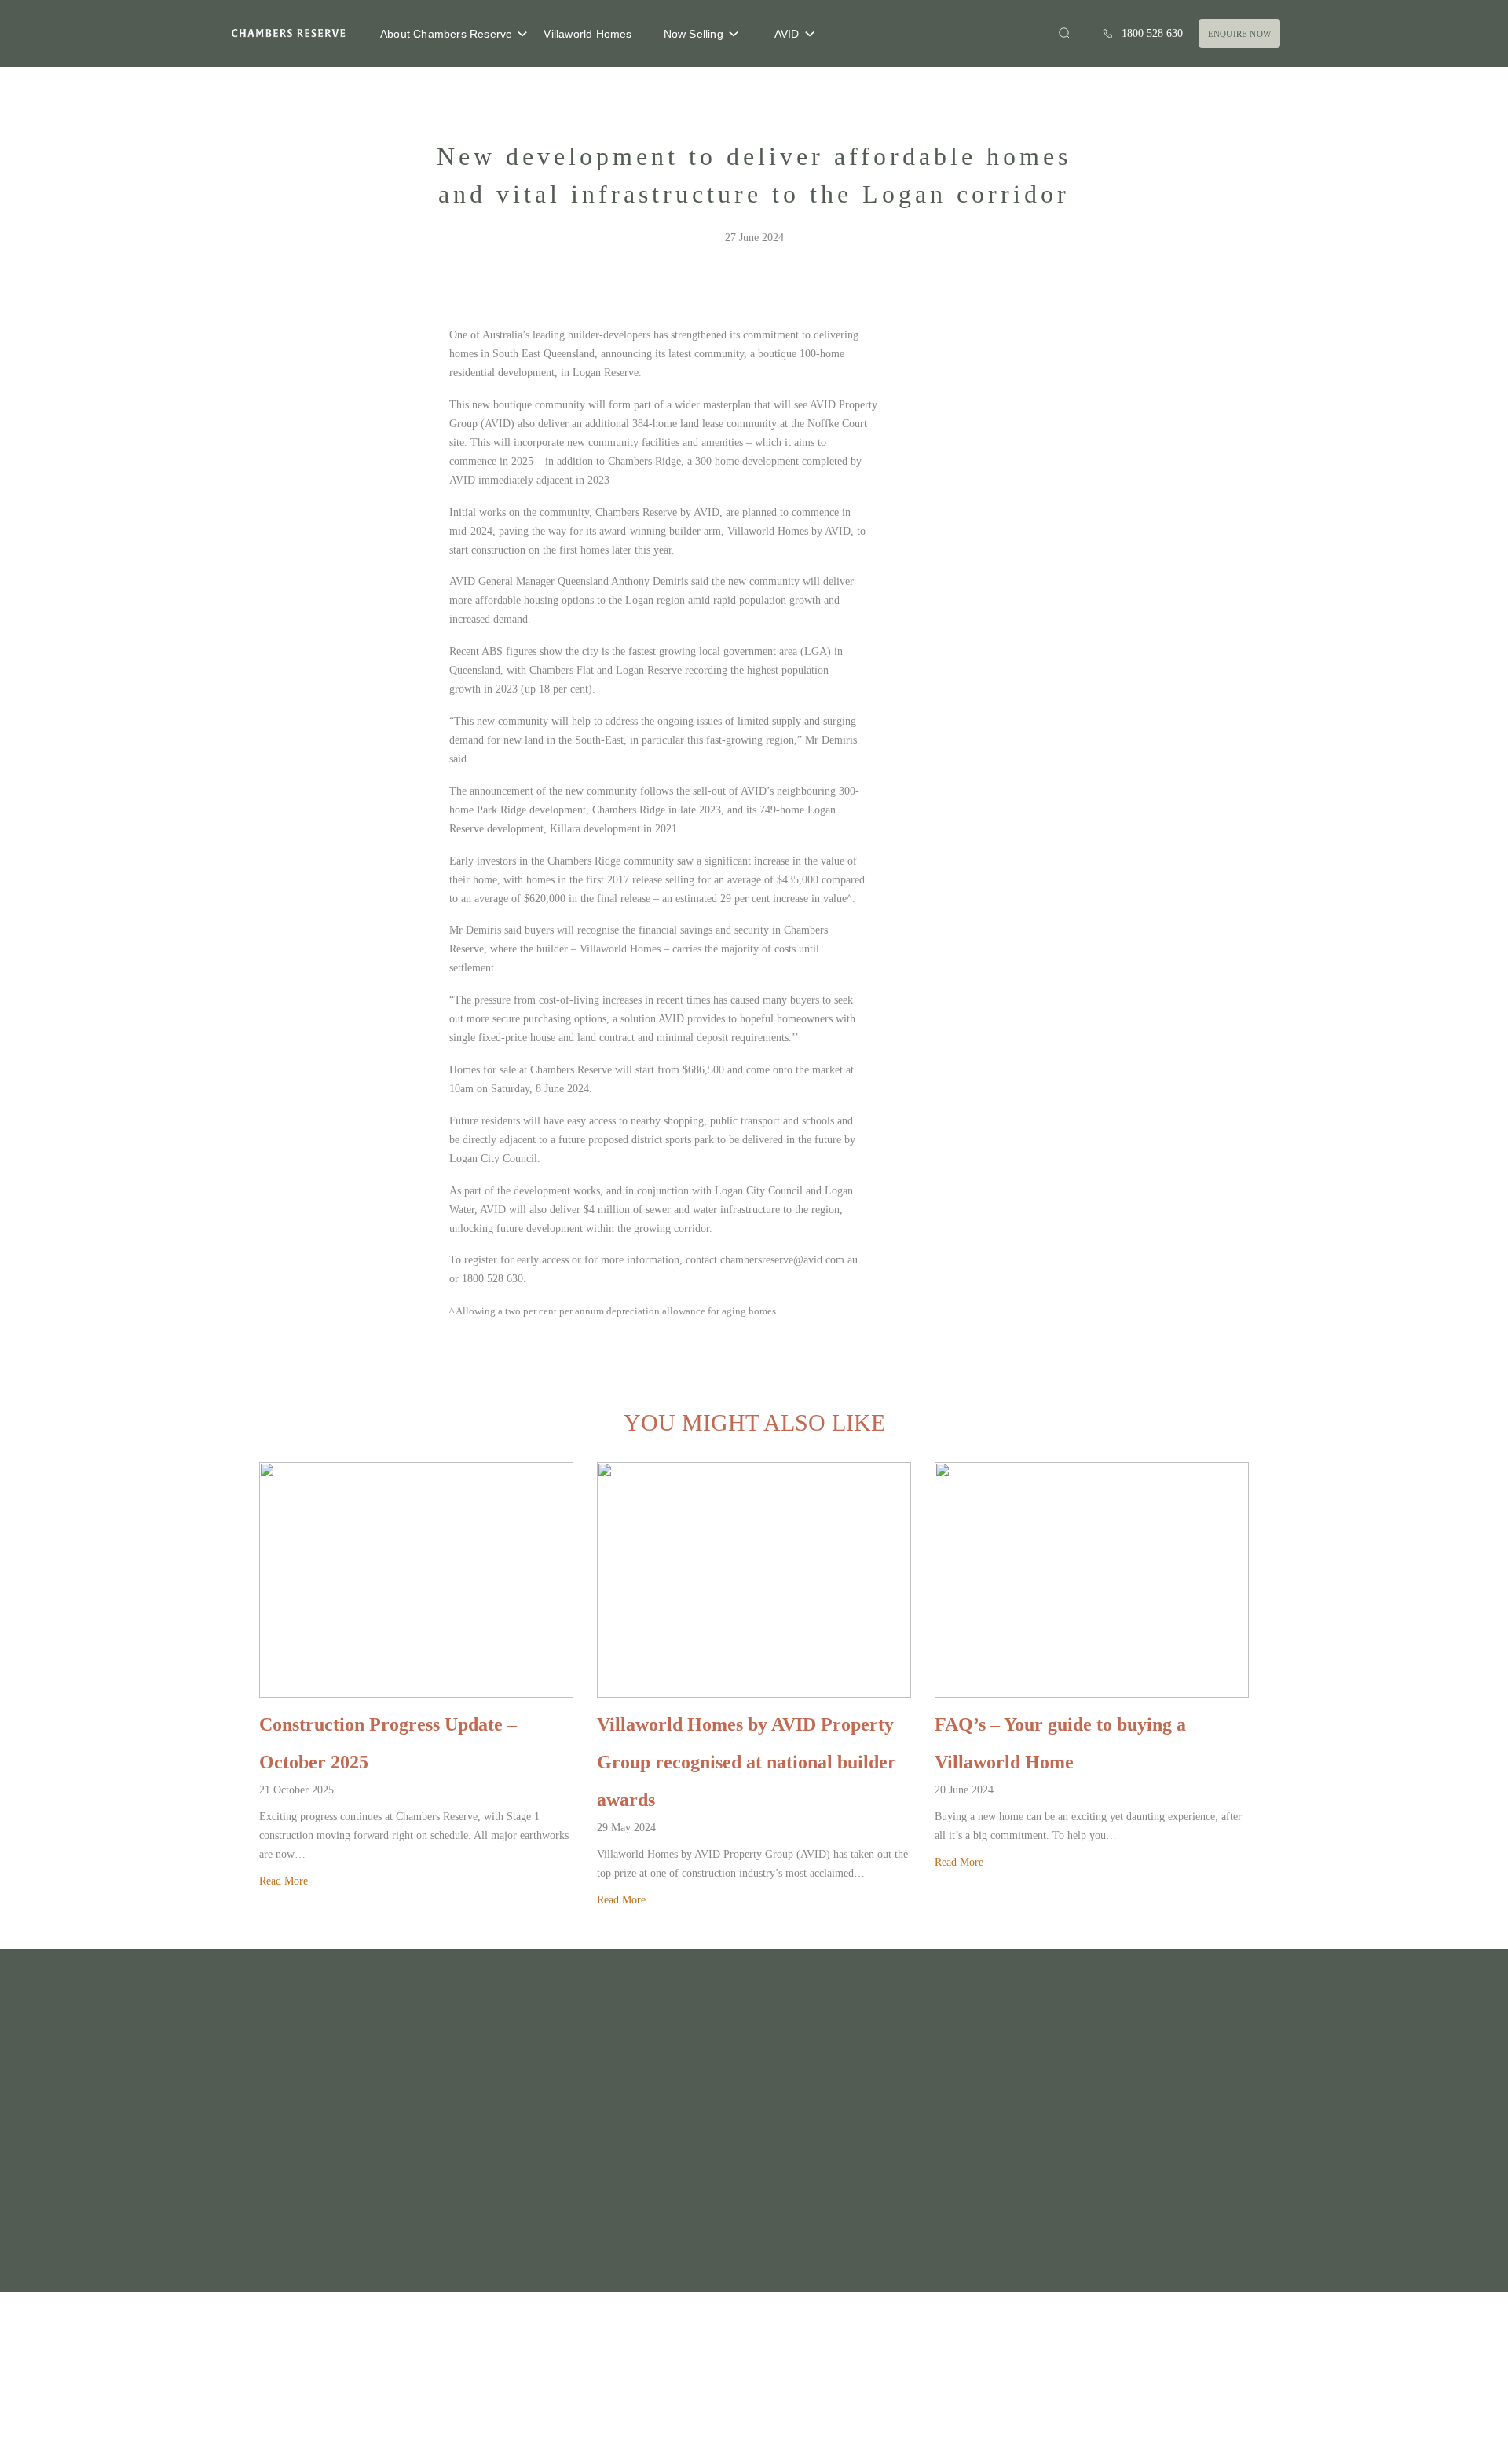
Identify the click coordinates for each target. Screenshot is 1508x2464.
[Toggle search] (1065, 34)
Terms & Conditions (1188, 2419)
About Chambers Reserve (446, 34)
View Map (411, 2237)
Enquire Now (1239, 34)
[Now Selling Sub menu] (734, 34)
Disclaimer (1110, 2419)
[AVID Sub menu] (810, 34)
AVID (787, 34)
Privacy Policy (1045, 2419)
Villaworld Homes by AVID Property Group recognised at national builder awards (747, 1762)
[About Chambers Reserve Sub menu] (522, 34)
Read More (284, 1881)
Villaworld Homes (587, 34)
